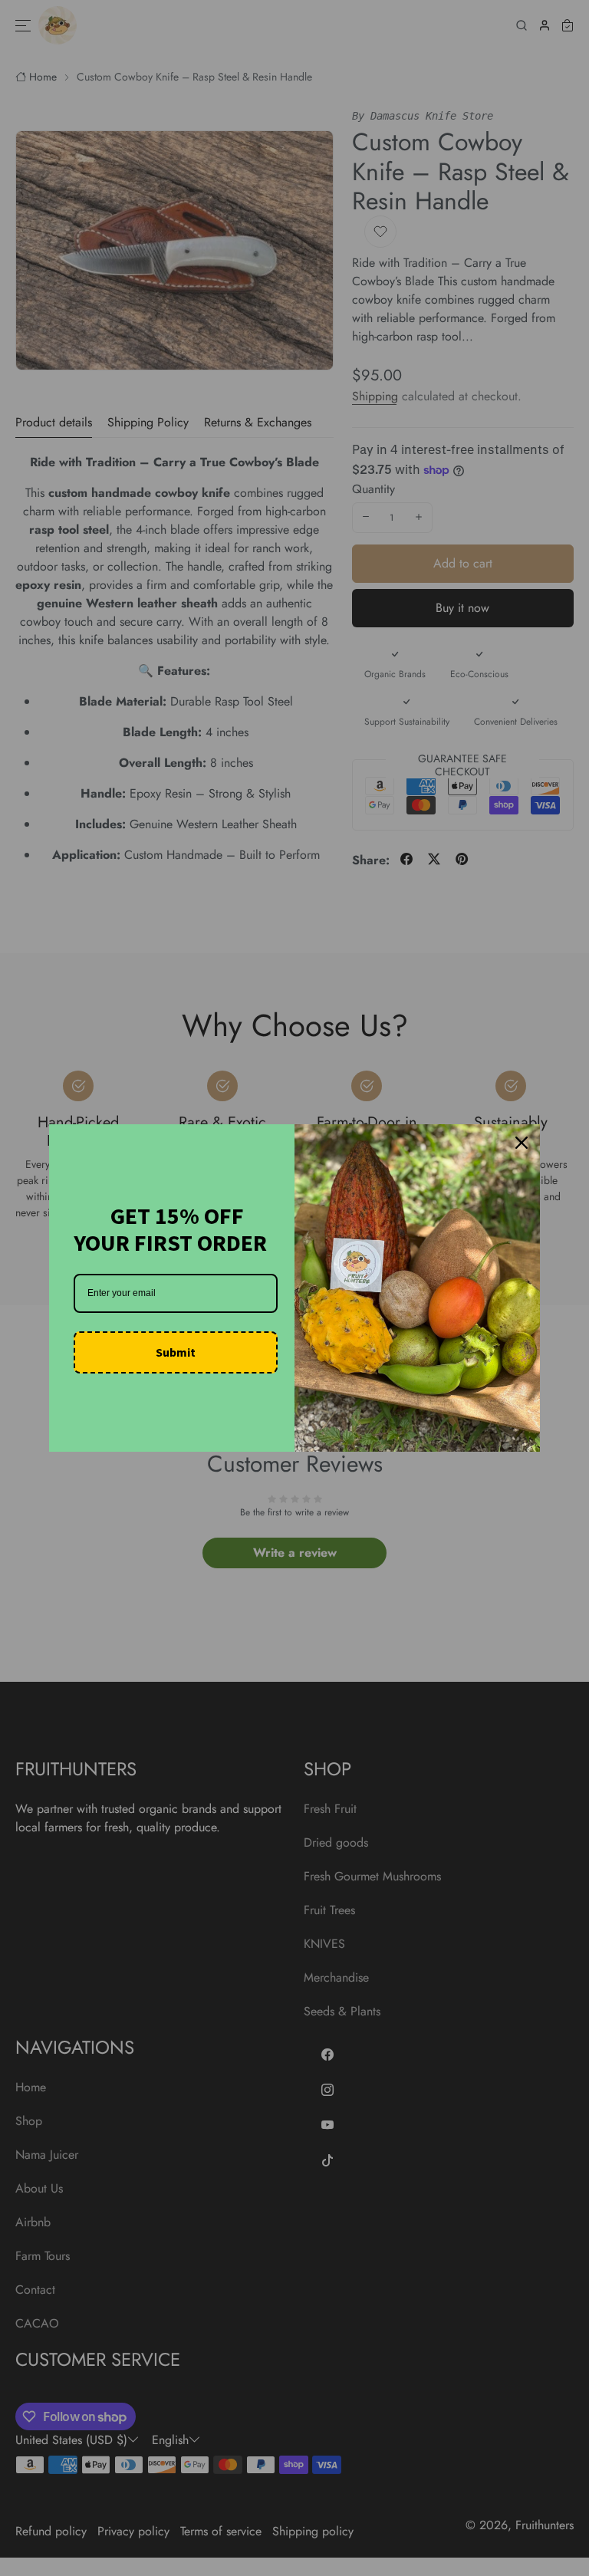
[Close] (522, 1143)
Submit (176, 1352)
